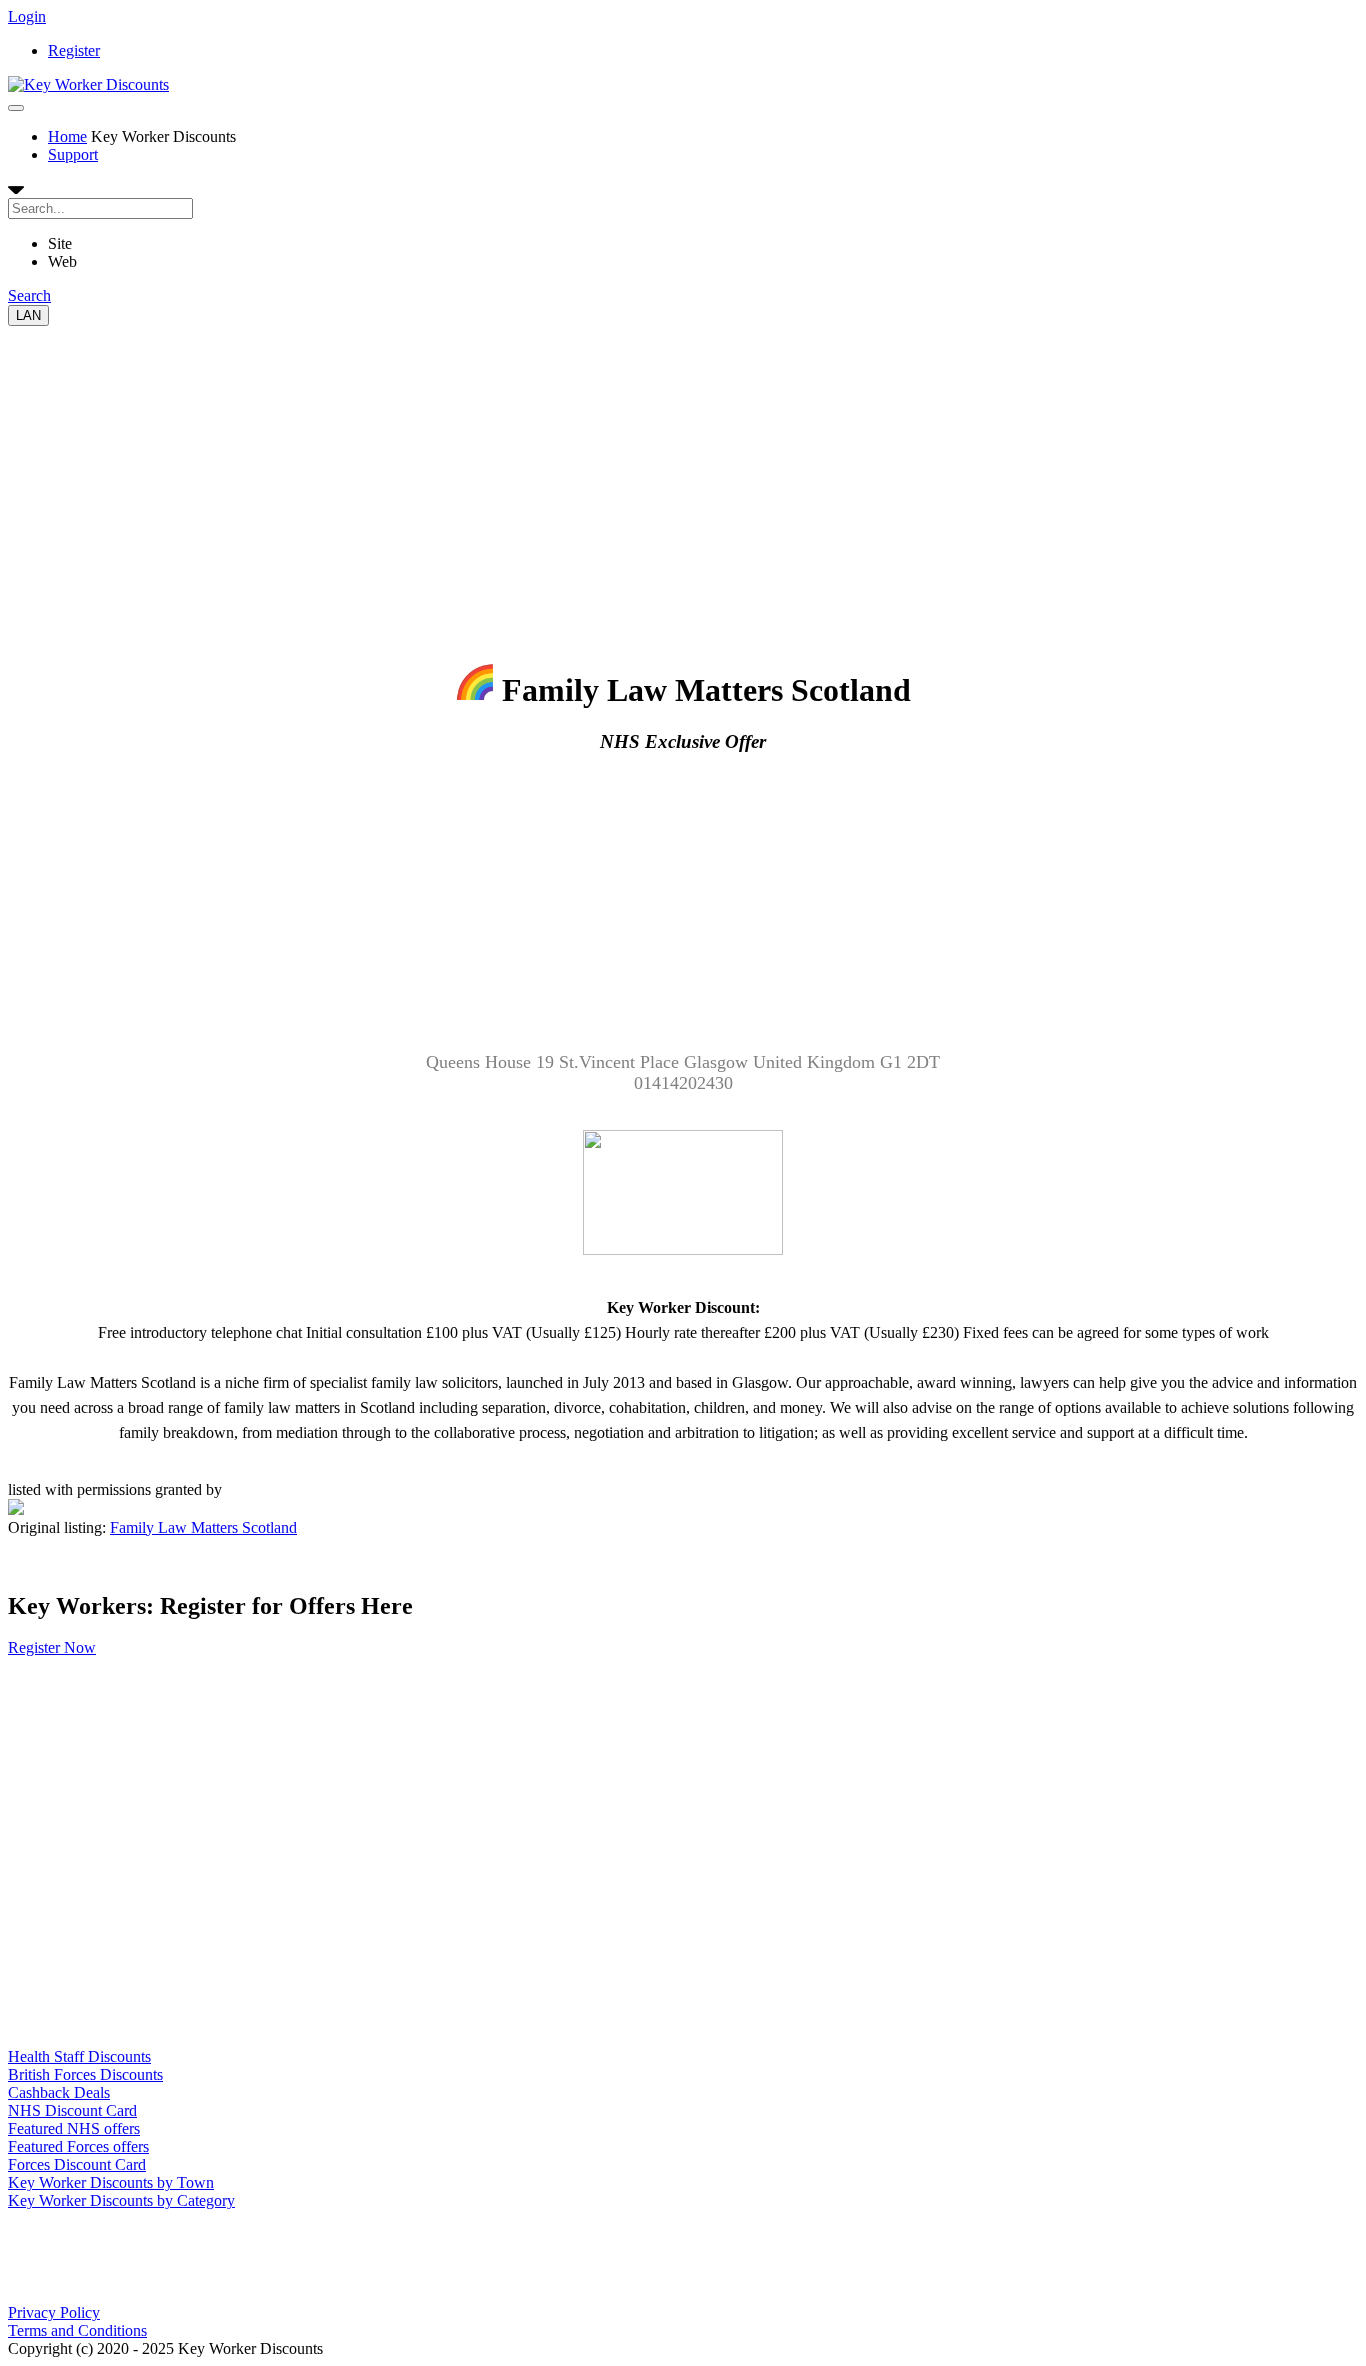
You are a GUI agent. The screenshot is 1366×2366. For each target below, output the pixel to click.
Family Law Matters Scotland (203, 1527)
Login (27, 16)
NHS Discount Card (72, 2110)
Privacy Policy (54, 2312)
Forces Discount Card (77, 2164)
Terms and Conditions (77, 2330)
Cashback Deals (59, 2092)
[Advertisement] (608, 466)
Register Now (52, 1647)
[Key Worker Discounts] (88, 84)
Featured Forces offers (78, 2146)
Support (73, 154)
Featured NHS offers (74, 2128)
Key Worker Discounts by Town (111, 2182)
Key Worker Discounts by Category (121, 2200)
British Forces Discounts (85, 2074)
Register (74, 50)
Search (29, 295)
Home (67, 136)
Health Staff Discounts (79, 2056)
